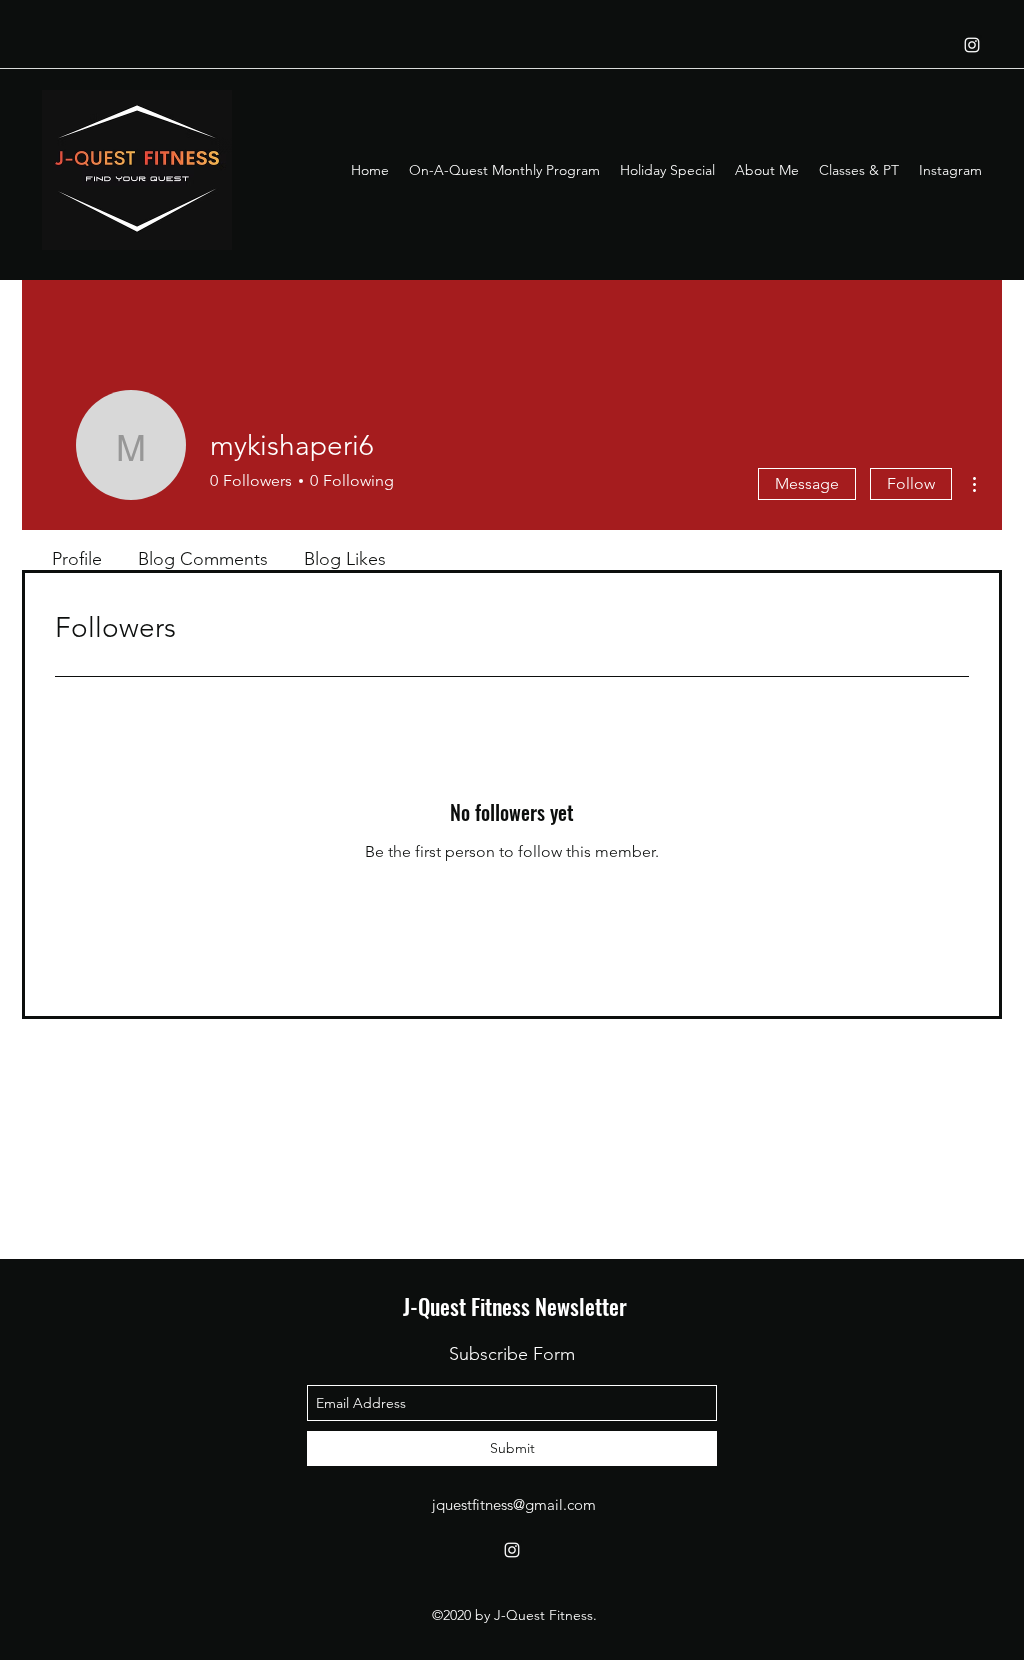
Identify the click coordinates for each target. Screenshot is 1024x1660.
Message (807, 483)
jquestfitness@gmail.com (514, 1504)
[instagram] (972, 45)
